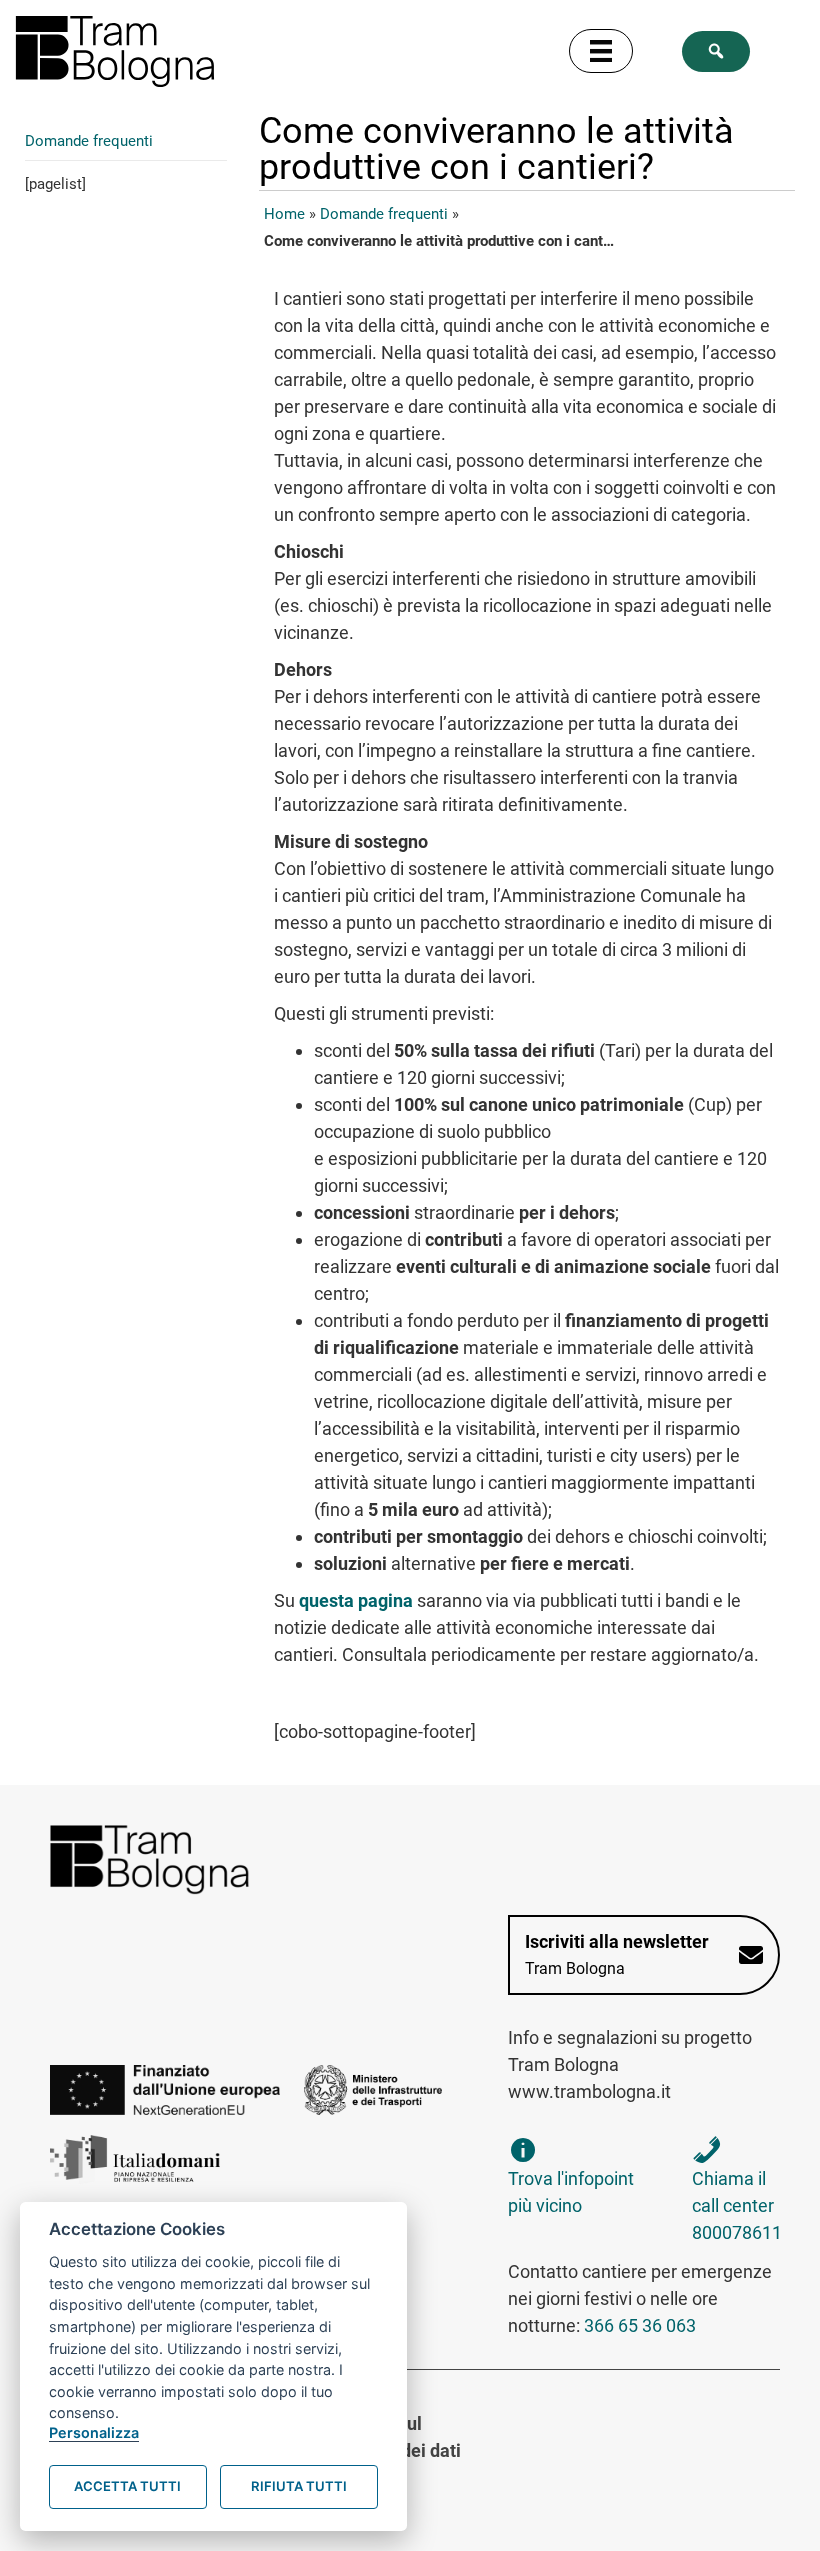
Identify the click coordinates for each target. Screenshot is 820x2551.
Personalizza (94, 2432)
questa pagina (356, 1600)
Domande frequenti (89, 141)
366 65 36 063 (640, 2325)
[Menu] (601, 51)
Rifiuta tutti (299, 2486)
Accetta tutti (127, 2486)
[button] (716, 51)
